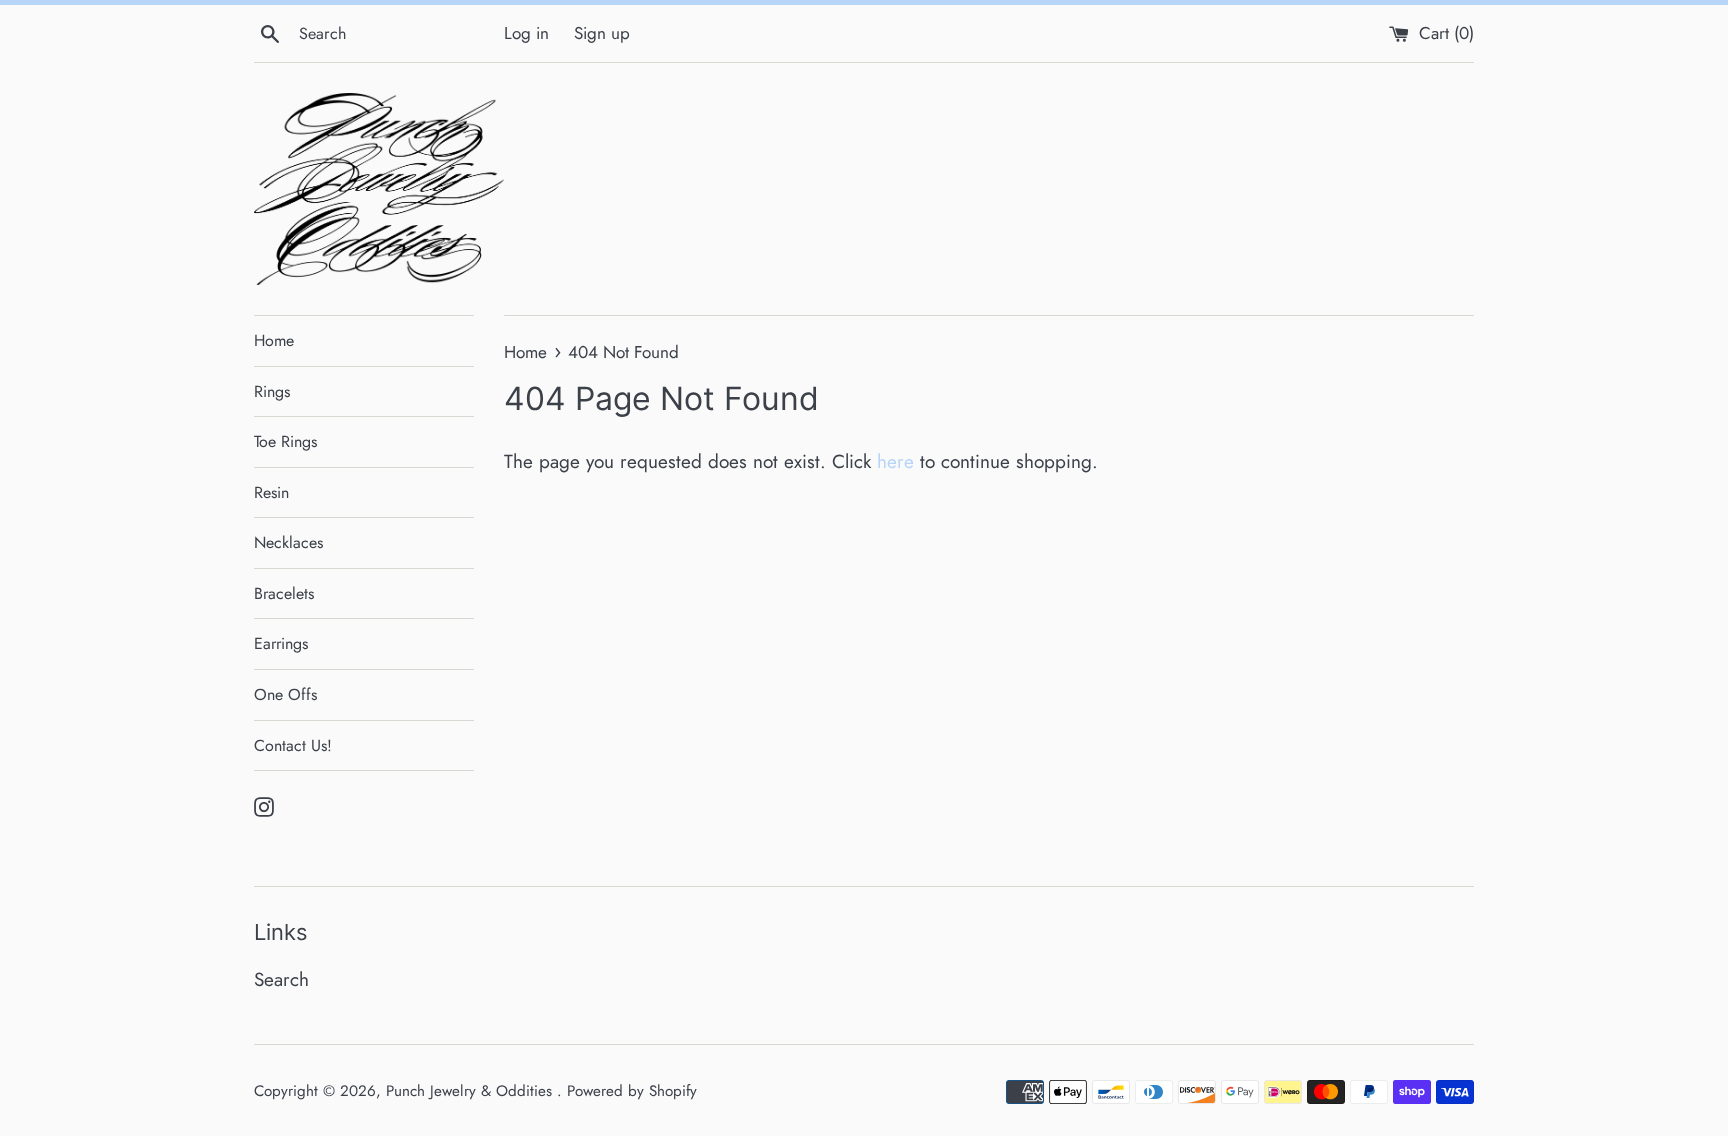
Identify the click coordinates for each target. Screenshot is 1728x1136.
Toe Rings (285, 441)
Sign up (602, 33)
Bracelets (284, 593)
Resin (271, 492)
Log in (526, 33)
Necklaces (288, 542)
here (895, 461)
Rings (272, 391)
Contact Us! (293, 745)
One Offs (285, 694)
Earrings (281, 643)
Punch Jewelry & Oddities (471, 1091)
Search (281, 979)
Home (274, 340)
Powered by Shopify (632, 1091)
